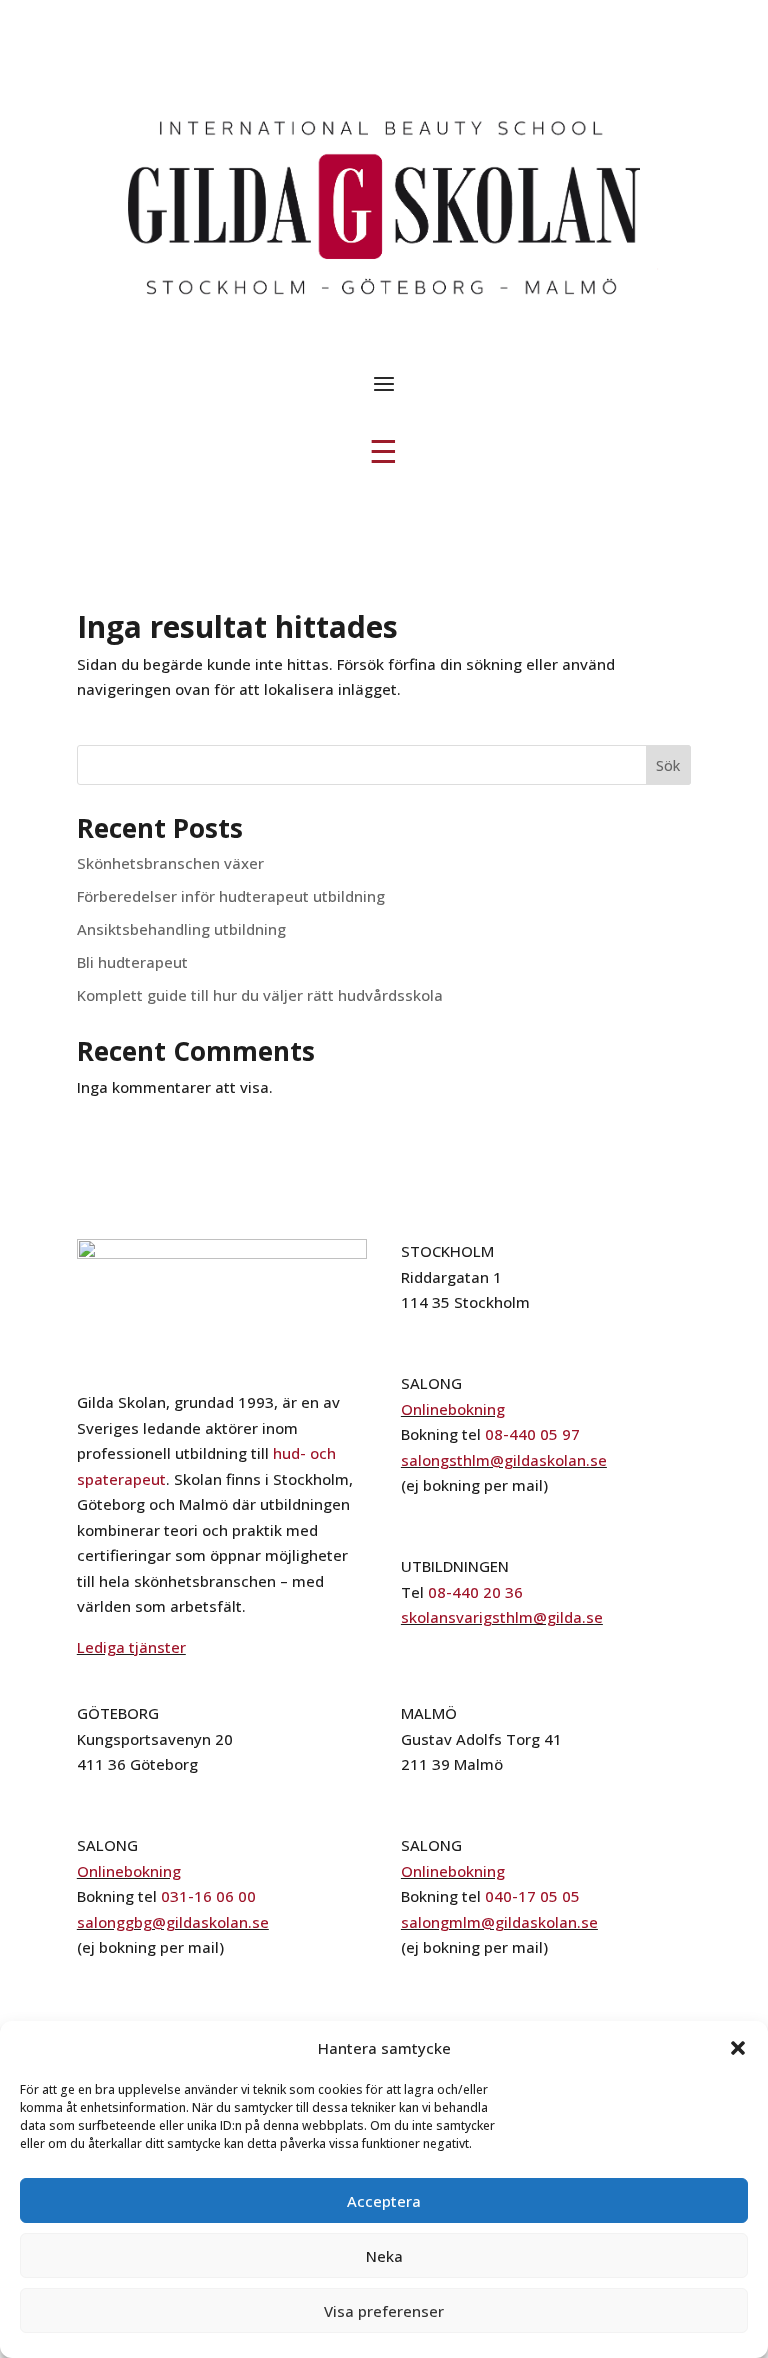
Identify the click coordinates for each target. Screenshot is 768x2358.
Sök (668, 765)
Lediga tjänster (131, 1647)
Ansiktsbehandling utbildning (181, 929)
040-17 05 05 (532, 1896)
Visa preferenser (384, 2311)
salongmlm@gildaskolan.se (499, 1922)
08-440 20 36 (475, 1592)
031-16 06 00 (208, 1896)
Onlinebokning (453, 1409)
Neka (384, 2256)
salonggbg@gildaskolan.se (173, 1922)
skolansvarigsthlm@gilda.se (502, 1617)
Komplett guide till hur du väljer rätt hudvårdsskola (260, 995)
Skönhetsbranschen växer (170, 863)
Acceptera (384, 2201)
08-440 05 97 (532, 1434)
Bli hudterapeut (132, 962)
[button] (738, 2048)
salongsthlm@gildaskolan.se (504, 1460)
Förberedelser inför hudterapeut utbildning (231, 896)
